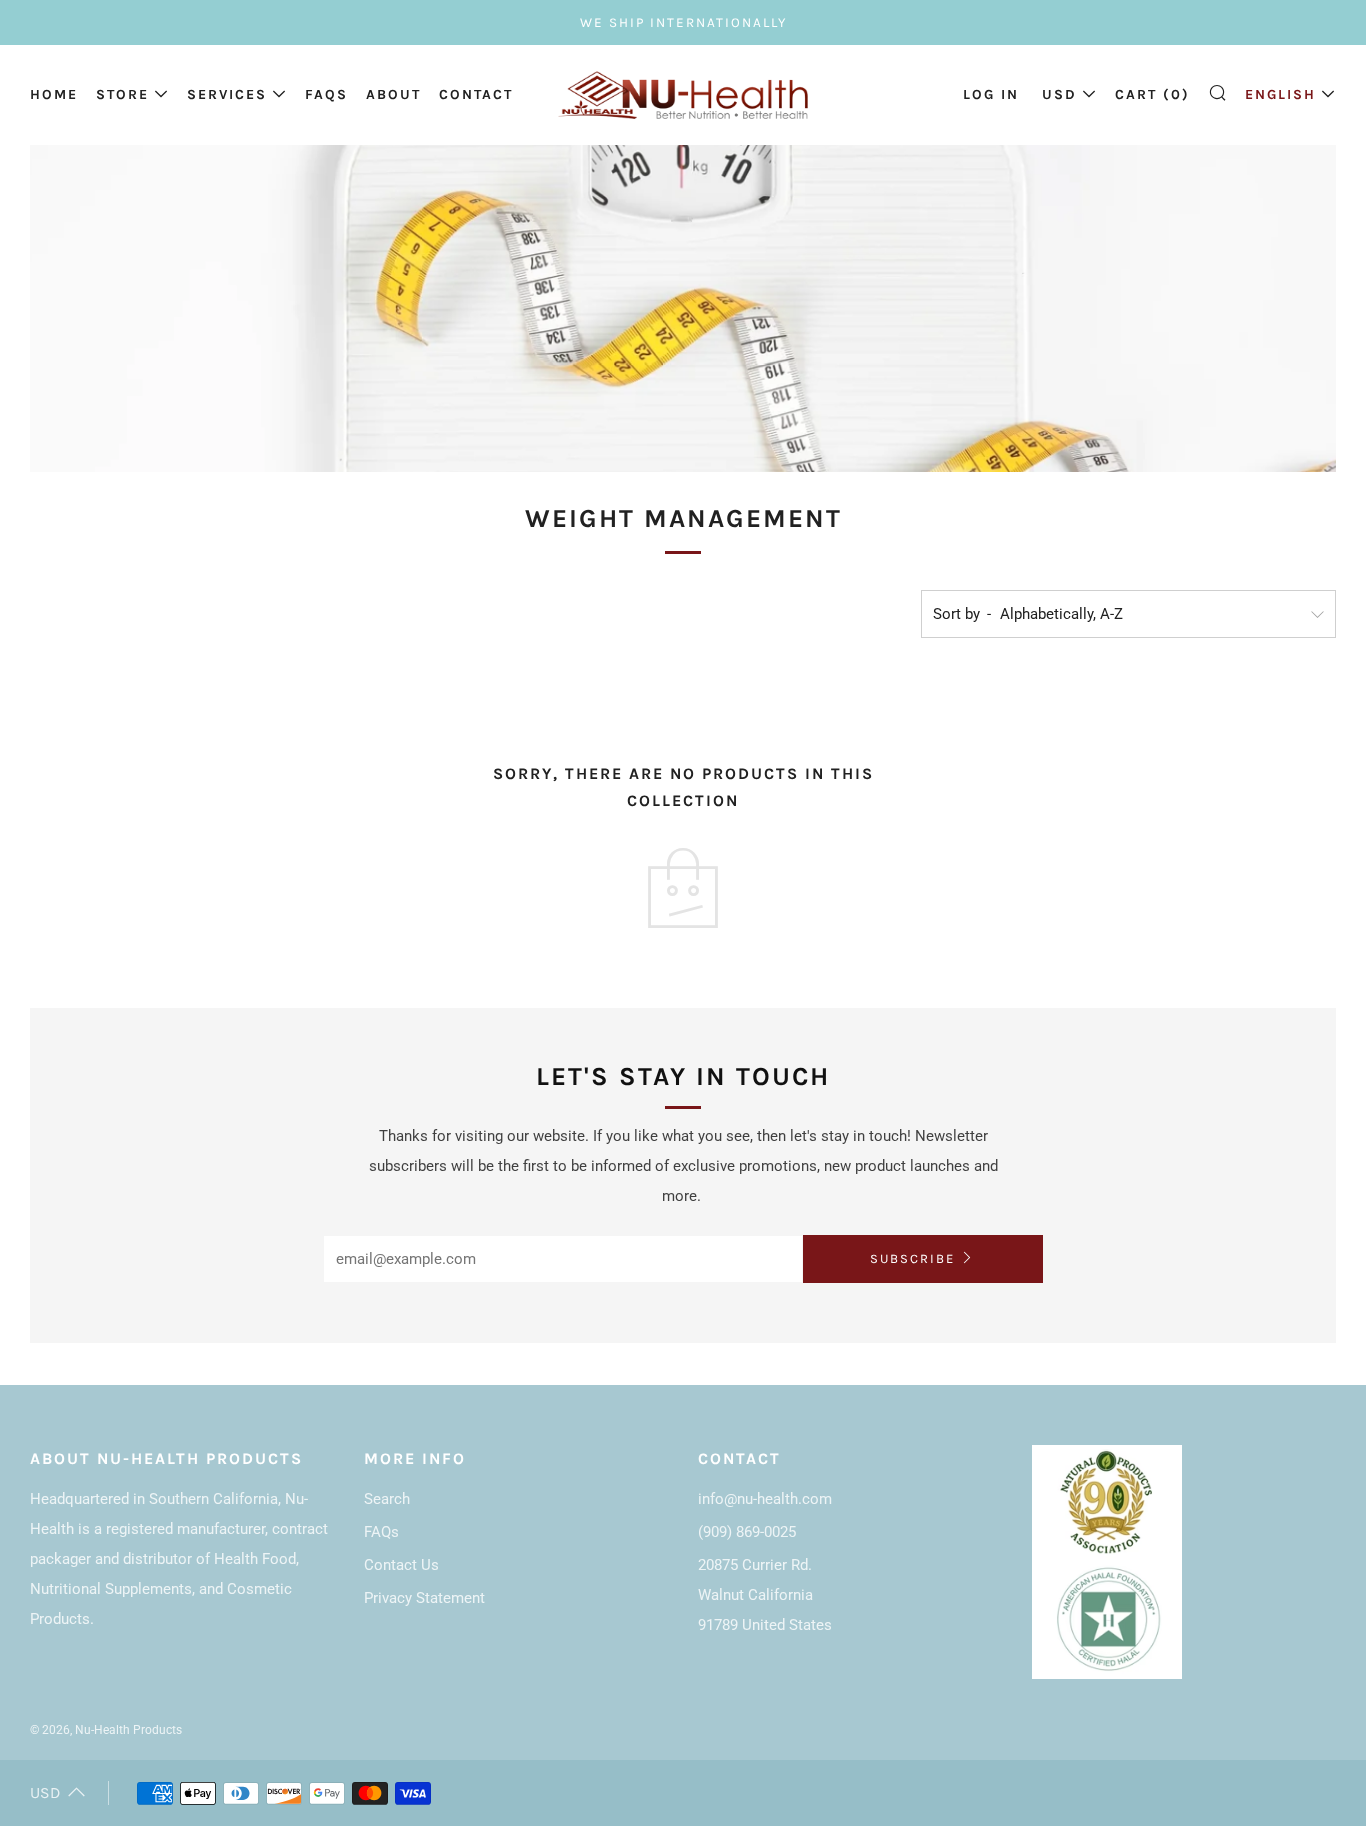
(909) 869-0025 (747, 1532)
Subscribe (912, 1258)
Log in (991, 94)
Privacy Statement (424, 1598)
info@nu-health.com (765, 1499)
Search (387, 1499)
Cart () (1152, 94)
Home (54, 94)
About (393, 94)
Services (227, 94)
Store (122, 94)
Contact (476, 94)
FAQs (326, 94)
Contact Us (401, 1565)
